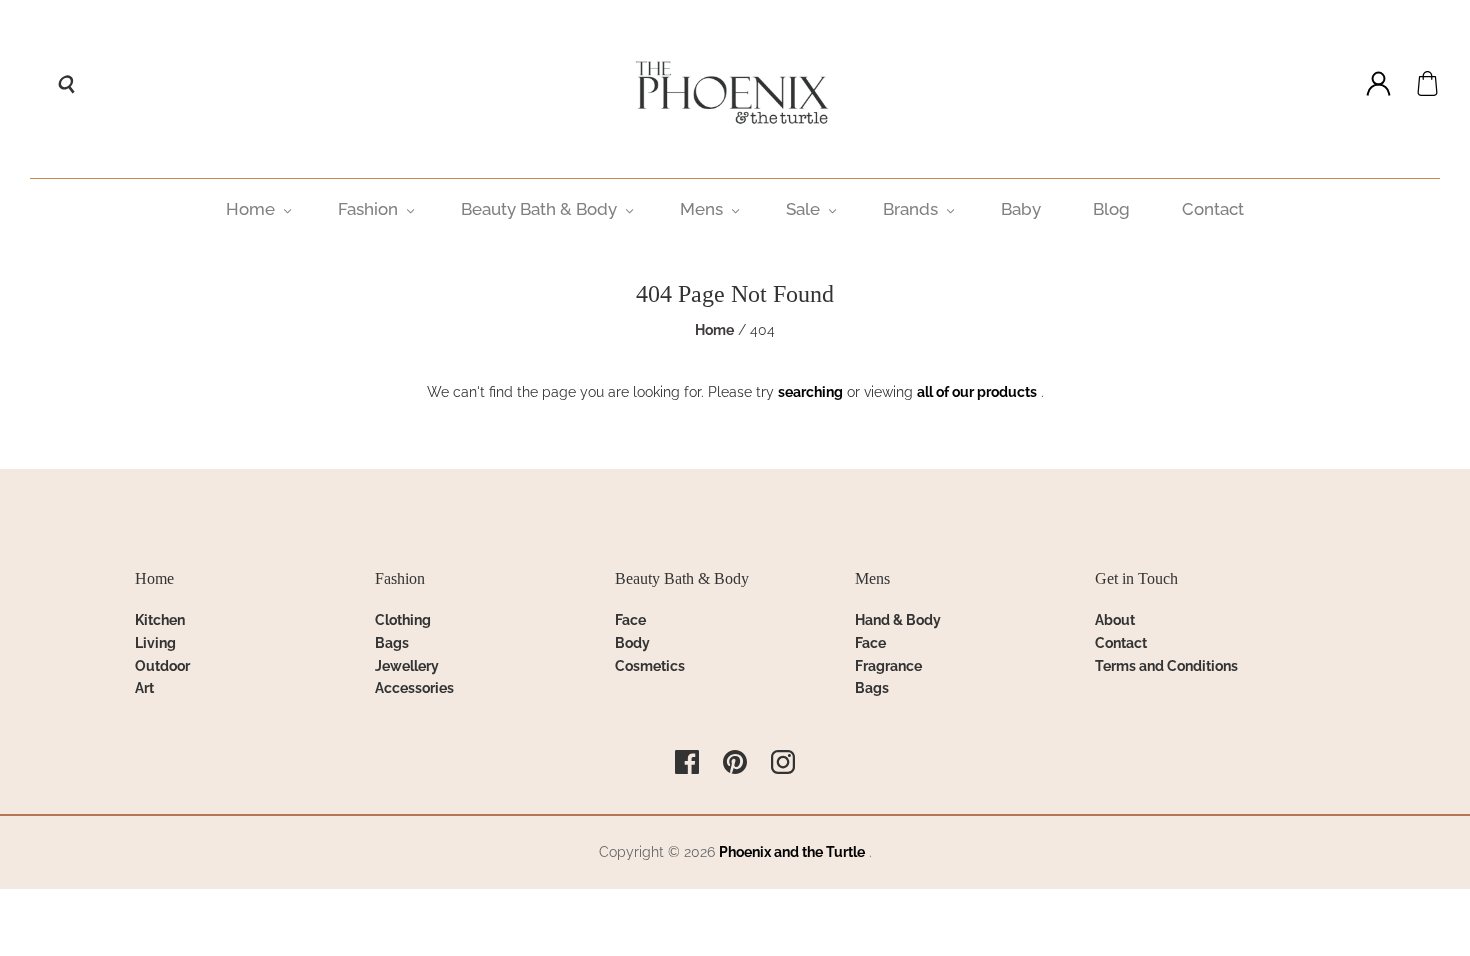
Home (250, 209)
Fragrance (888, 666)
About (1115, 620)
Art (144, 688)
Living (155, 643)
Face (630, 620)
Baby (1021, 209)
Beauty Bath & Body (539, 209)
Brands (910, 209)
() (1427, 83)
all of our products (977, 392)
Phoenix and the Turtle (792, 852)
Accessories (414, 688)
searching (810, 392)
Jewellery (407, 666)
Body (632, 643)
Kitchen (160, 620)
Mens (701, 209)
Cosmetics (650, 666)
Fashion (368, 209)
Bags (392, 643)
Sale (803, 209)
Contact (1213, 209)
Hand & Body (898, 620)
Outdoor (162, 666)
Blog (1111, 209)
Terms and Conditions (1166, 666)
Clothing (403, 620)
